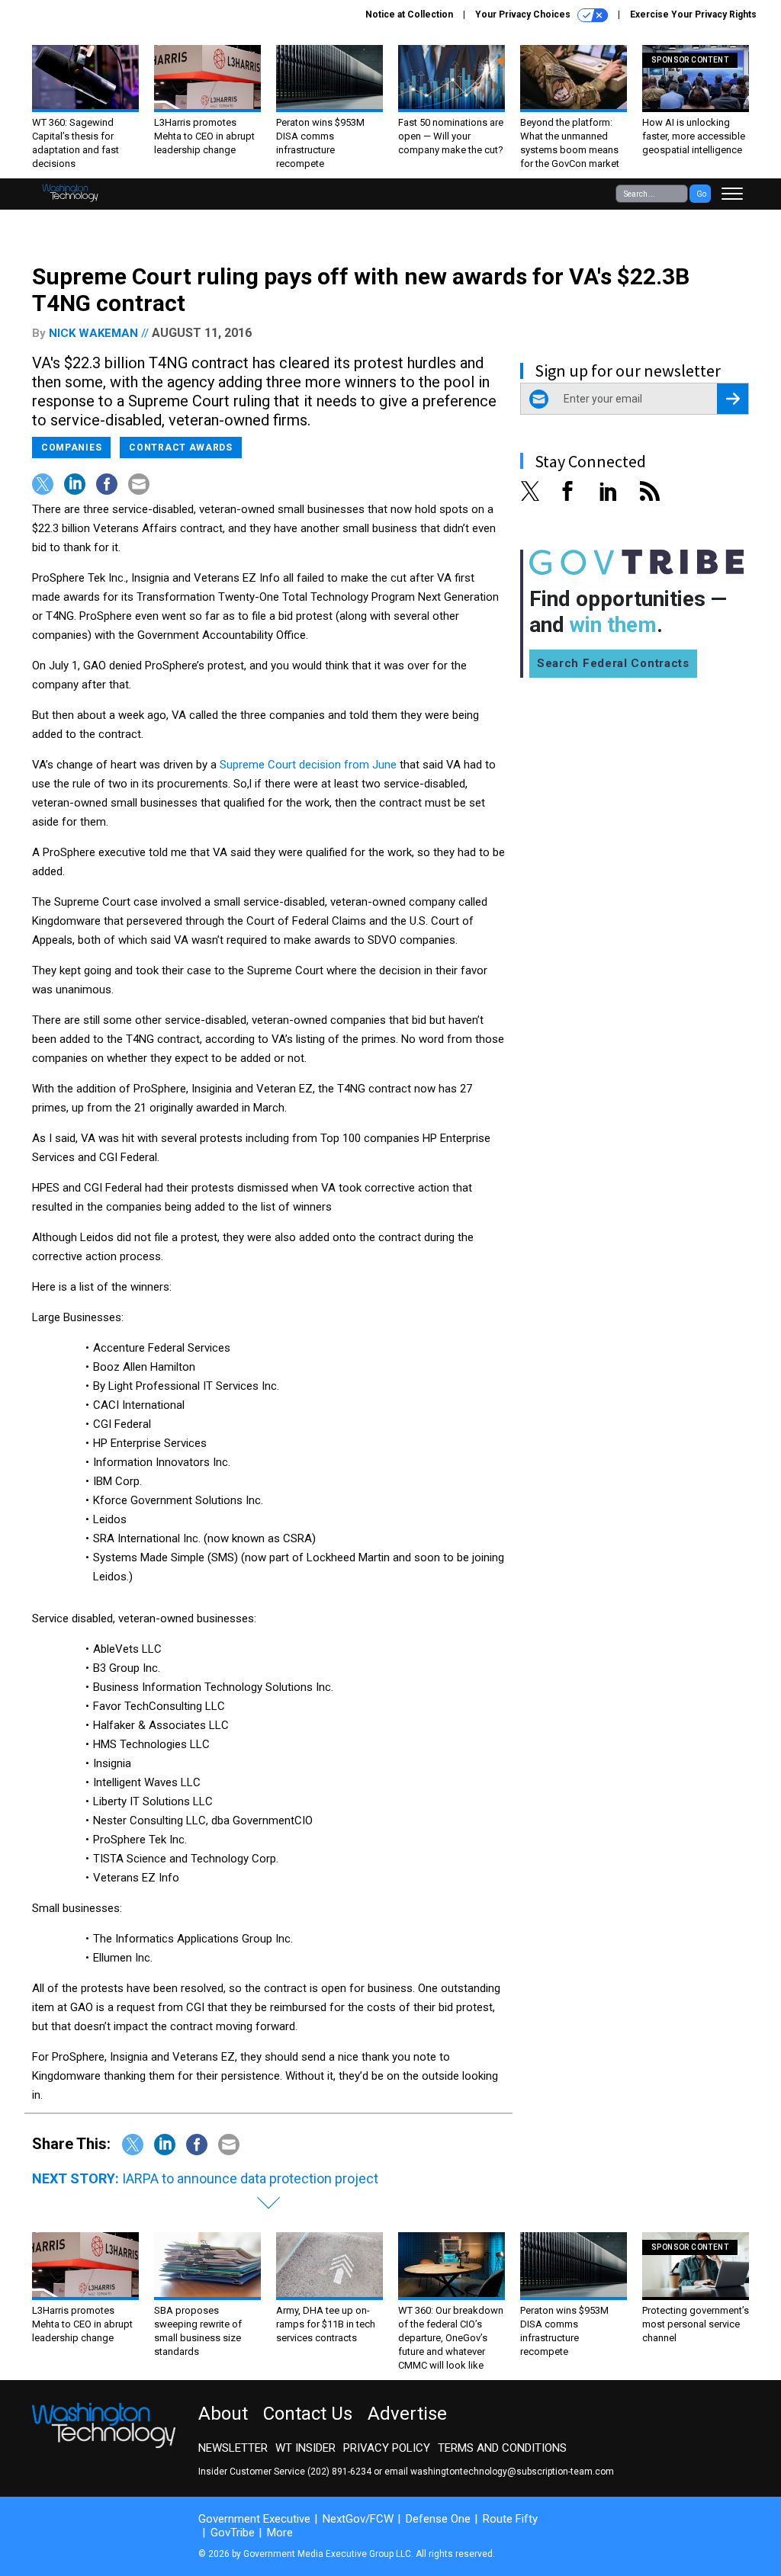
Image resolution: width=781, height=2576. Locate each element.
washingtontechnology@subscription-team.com (512, 2472)
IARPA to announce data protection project (250, 2178)
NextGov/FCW (358, 2519)
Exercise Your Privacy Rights (693, 14)
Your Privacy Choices (524, 14)
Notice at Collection (409, 14)
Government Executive (254, 2519)
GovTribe (233, 2533)
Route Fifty (510, 2519)
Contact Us (308, 2414)
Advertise (407, 2414)
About (223, 2414)
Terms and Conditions (502, 2448)
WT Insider (305, 2448)
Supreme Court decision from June (308, 765)
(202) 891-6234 (339, 2472)
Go (701, 194)
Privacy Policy (387, 2448)
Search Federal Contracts (613, 663)
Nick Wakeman (93, 333)
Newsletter (233, 2448)
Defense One (438, 2519)
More (280, 2533)
